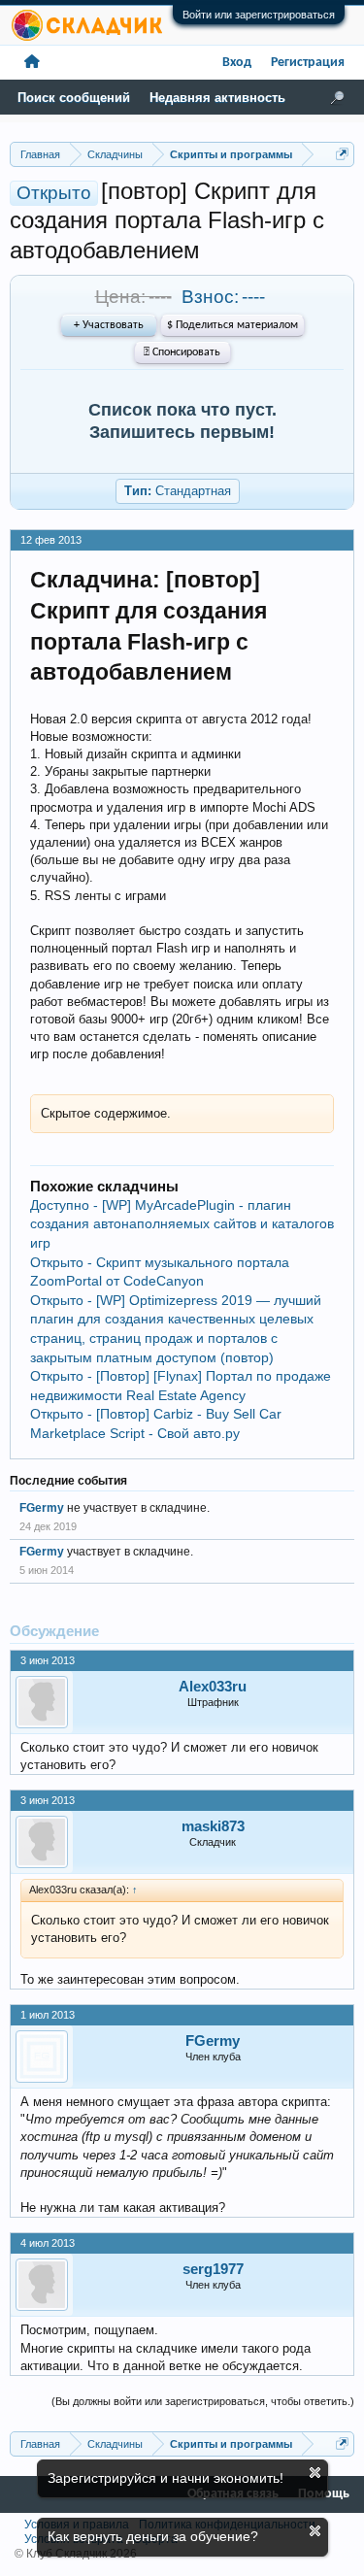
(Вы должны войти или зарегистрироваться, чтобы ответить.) (203, 2401)
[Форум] (32, 63)
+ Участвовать (109, 325)
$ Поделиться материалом (232, 325)
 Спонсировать (182, 352)
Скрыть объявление (315, 2473)
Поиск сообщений (74, 98)
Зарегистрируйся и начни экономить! (165, 2478)
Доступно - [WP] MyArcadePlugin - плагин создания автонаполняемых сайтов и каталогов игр (182, 1224)
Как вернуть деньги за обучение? (153, 2536)
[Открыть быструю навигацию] (342, 154)
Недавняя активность (217, 98)
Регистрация (308, 63)
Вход (237, 63)
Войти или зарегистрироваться (259, 15)
